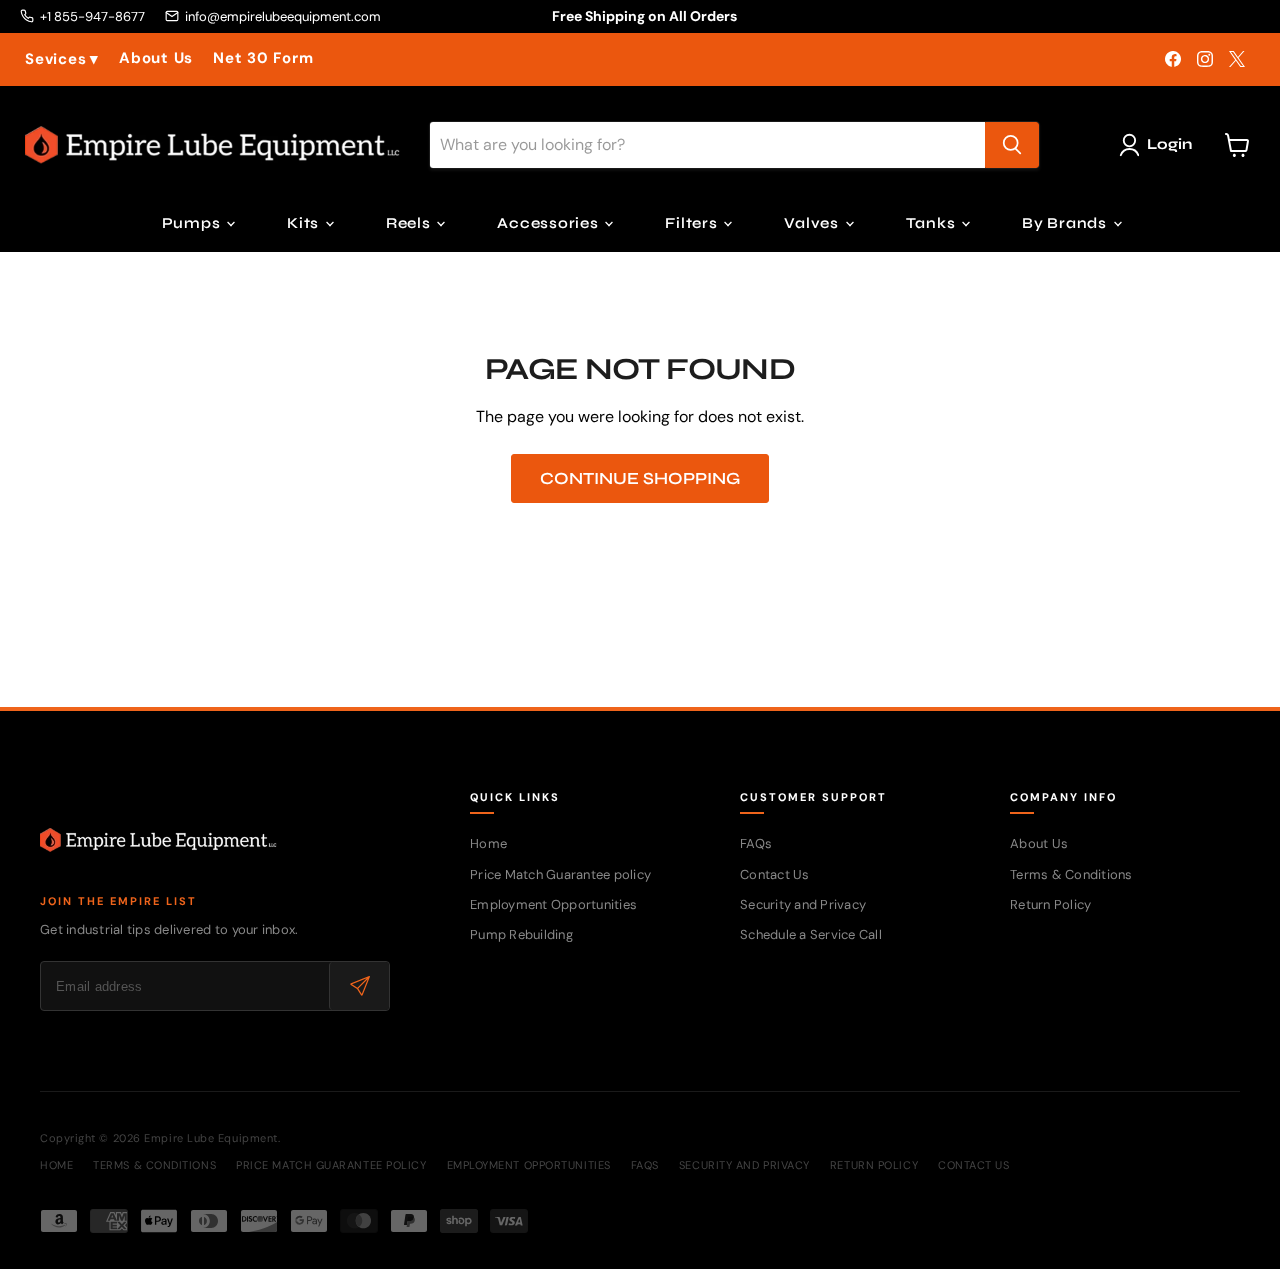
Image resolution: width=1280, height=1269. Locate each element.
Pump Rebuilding (521, 934)
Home (488, 843)
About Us (156, 58)
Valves (813, 223)
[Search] (1012, 145)
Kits (305, 223)
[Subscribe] (359, 986)
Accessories (549, 223)
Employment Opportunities (553, 904)
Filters (693, 223)
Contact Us (775, 874)
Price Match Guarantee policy (560, 874)
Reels (410, 223)
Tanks (933, 223)
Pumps (193, 223)
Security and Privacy (803, 904)
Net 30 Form (263, 58)
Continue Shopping (640, 478)
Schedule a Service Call (811, 934)
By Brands (1066, 223)
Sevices (62, 59)
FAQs (756, 843)
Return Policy (1050, 904)
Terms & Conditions (1071, 874)
